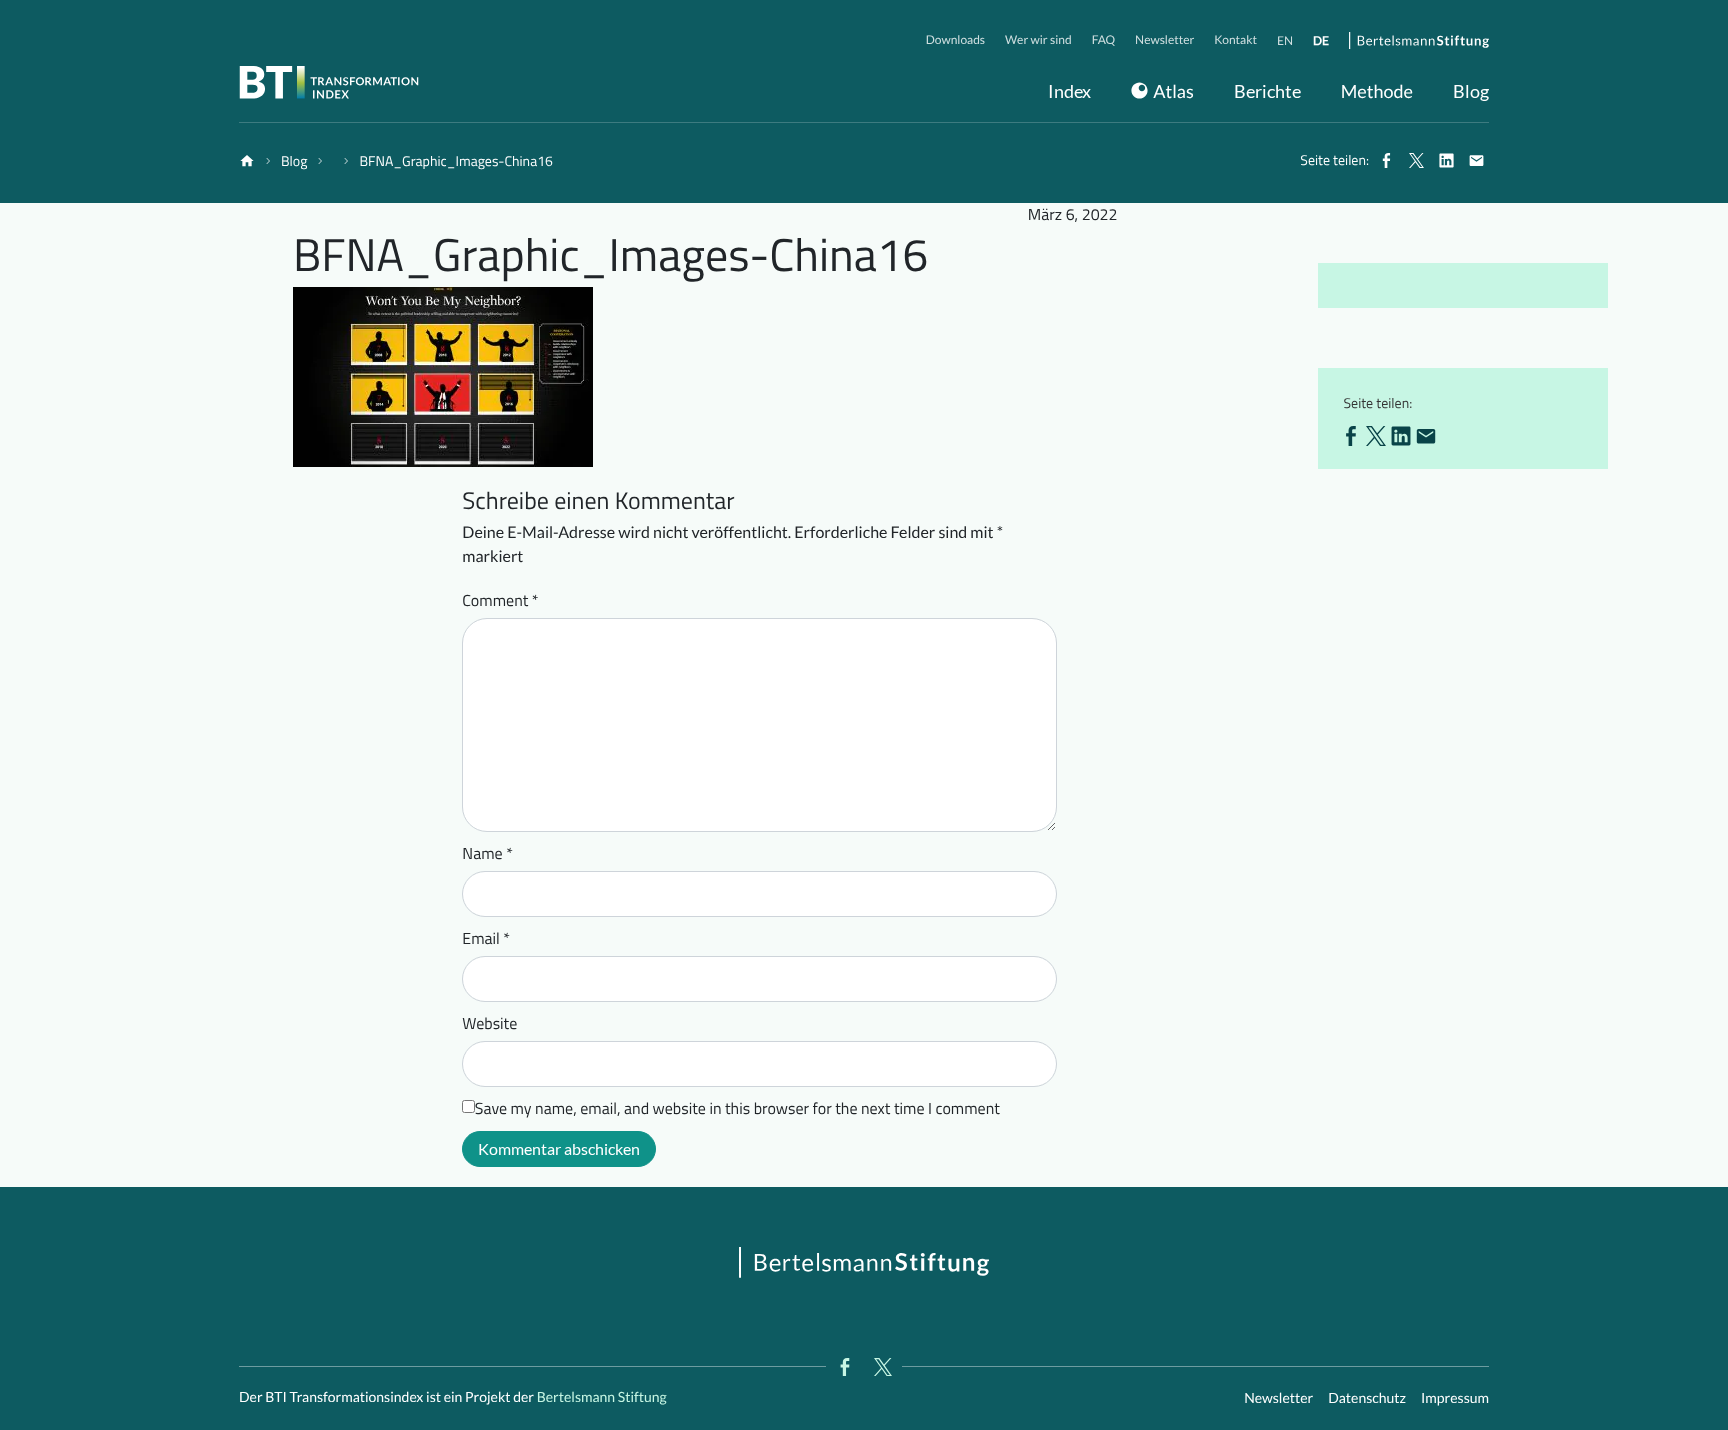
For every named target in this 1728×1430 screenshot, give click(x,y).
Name (487, 854)
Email (486, 939)
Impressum (1455, 1397)
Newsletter (1278, 1397)
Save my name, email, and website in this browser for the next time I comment (737, 1109)
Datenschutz (1367, 1397)
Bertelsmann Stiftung (600, 1396)
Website (489, 1024)
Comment (500, 601)
